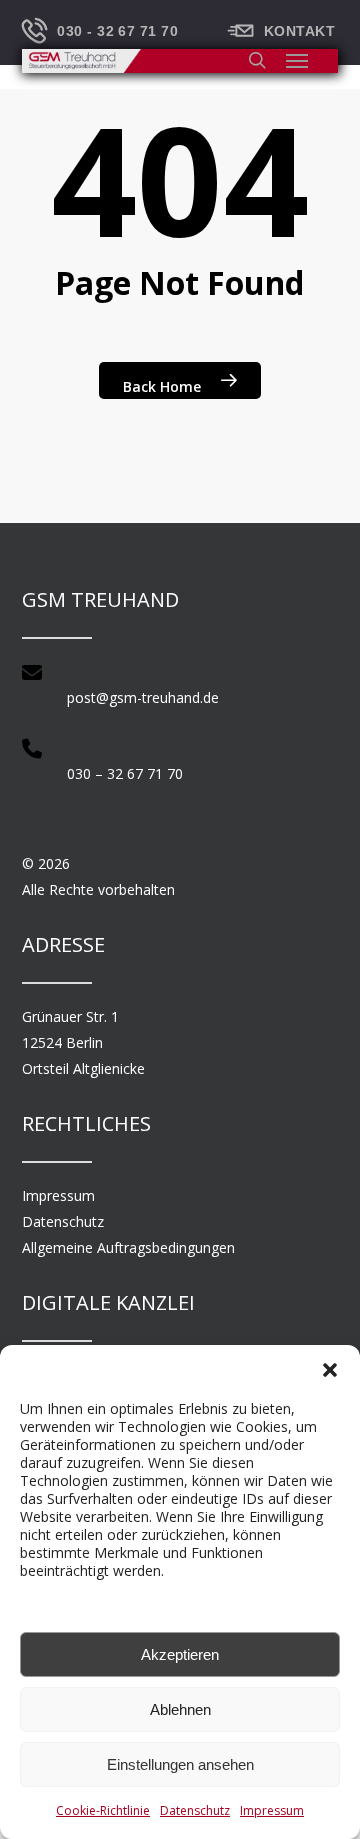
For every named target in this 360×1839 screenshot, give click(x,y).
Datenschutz (195, 1810)
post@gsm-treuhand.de (143, 697)
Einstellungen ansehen (180, 1764)
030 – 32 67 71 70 (125, 773)
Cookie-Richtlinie (103, 1810)
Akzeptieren (180, 1654)
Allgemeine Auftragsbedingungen (128, 1247)
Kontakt (299, 31)
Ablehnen (180, 1709)
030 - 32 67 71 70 (117, 31)
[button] (330, 1370)
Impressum (272, 1810)
